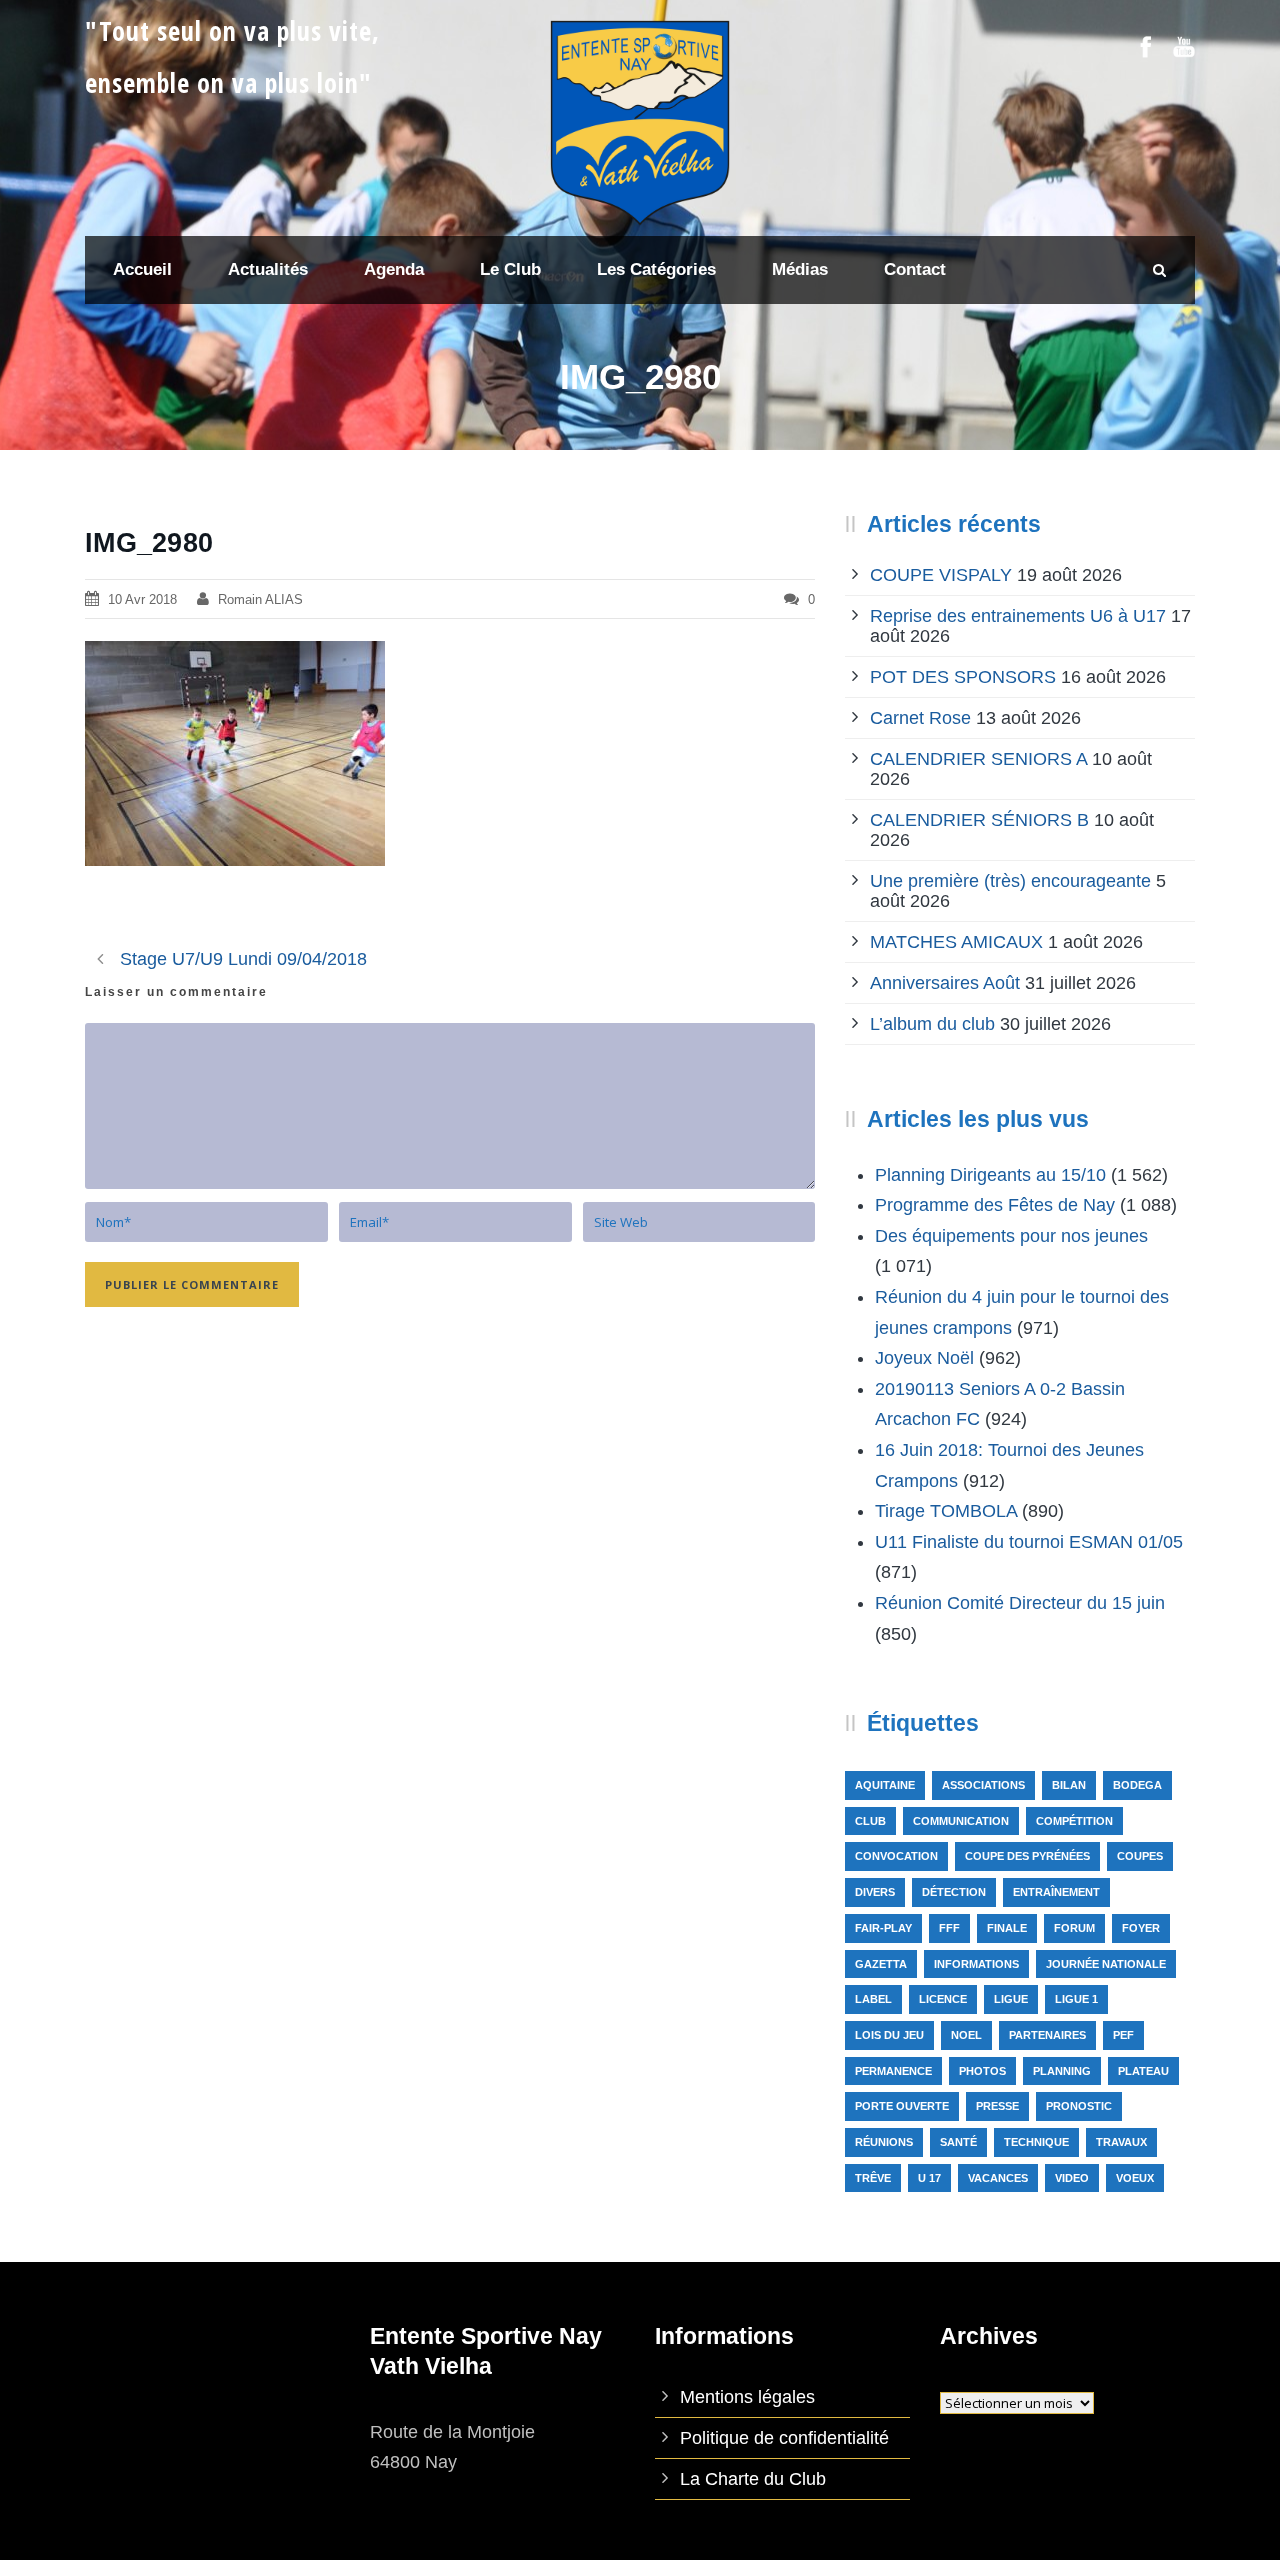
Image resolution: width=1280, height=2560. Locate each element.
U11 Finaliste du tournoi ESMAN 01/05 (1029, 1542)
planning (1062, 2071)
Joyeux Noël (924, 1358)
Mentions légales (747, 2397)
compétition (1074, 1821)
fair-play (883, 1928)
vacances (998, 2178)
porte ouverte (902, 2106)
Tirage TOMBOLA (946, 1511)
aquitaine (885, 1785)
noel (966, 2035)
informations (976, 1964)
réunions (884, 2142)
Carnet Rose (920, 718)
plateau (1143, 2071)
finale (1007, 1928)
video (1072, 2178)
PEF (1123, 2035)
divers (875, 1892)
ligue (1011, 1999)
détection (954, 1892)
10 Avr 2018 (142, 599)
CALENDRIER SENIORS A (978, 759)
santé (958, 2142)
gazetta (881, 1964)
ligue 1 (1076, 1999)
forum (1074, 1928)
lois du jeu (889, 2035)
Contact (915, 269)
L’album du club (932, 1024)
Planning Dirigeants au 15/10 (990, 1175)
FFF (949, 1928)
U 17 (929, 2178)
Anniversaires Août (945, 983)
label (873, 1999)
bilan (1069, 1785)
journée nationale (1106, 1964)
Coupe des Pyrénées (1027, 1856)
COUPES (1140, 1856)
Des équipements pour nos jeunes (1011, 1236)
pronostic (1079, 2106)
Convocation (896, 1856)
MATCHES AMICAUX (956, 942)
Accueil (142, 269)
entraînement (1056, 1892)
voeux (1135, 2178)
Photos (982, 2071)
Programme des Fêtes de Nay (995, 1205)
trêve (873, 2178)
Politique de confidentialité (784, 2438)
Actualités (268, 269)
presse (997, 2106)
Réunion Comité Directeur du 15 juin (1020, 1603)
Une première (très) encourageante (1010, 881)
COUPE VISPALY (941, 575)
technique (1036, 2142)
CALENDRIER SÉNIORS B (979, 820)
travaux (1121, 2142)
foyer (1141, 1928)
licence (943, 1999)
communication (961, 1821)
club (870, 1821)
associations (983, 1785)
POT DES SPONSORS (963, 677)
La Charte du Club (753, 2479)
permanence (893, 2071)
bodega (1137, 1785)
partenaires (1047, 2035)
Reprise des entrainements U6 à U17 (1018, 616)
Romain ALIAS (260, 599)
